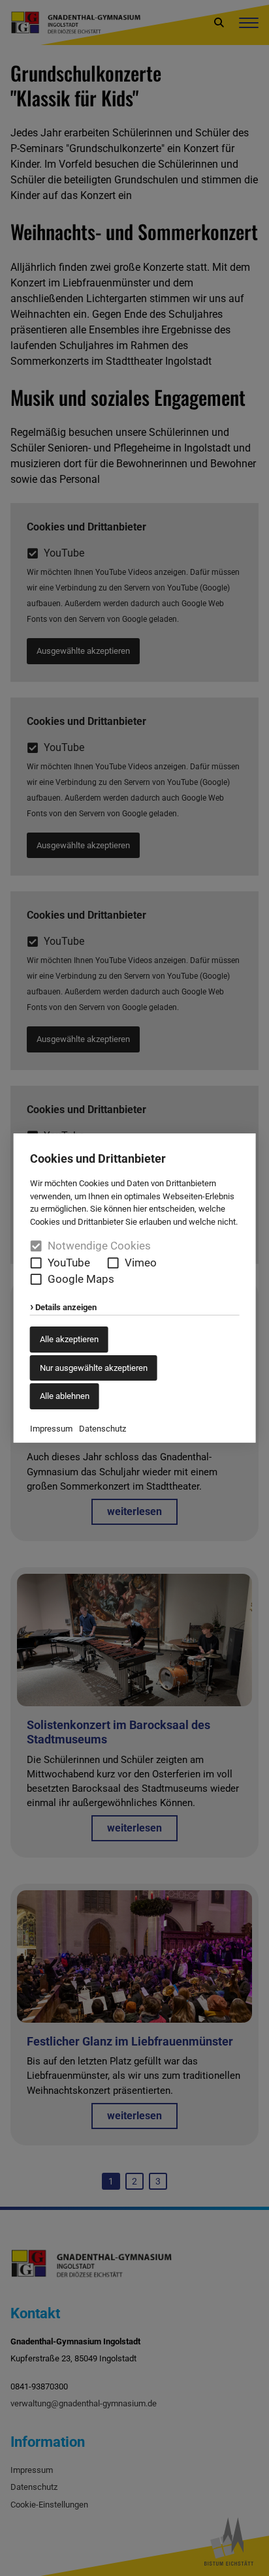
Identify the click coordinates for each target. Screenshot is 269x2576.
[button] (36, 1263)
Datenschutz (103, 1429)
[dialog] (134, 1288)
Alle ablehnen (65, 1396)
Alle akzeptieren (69, 1339)
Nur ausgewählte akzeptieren (94, 1368)
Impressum (51, 1429)
